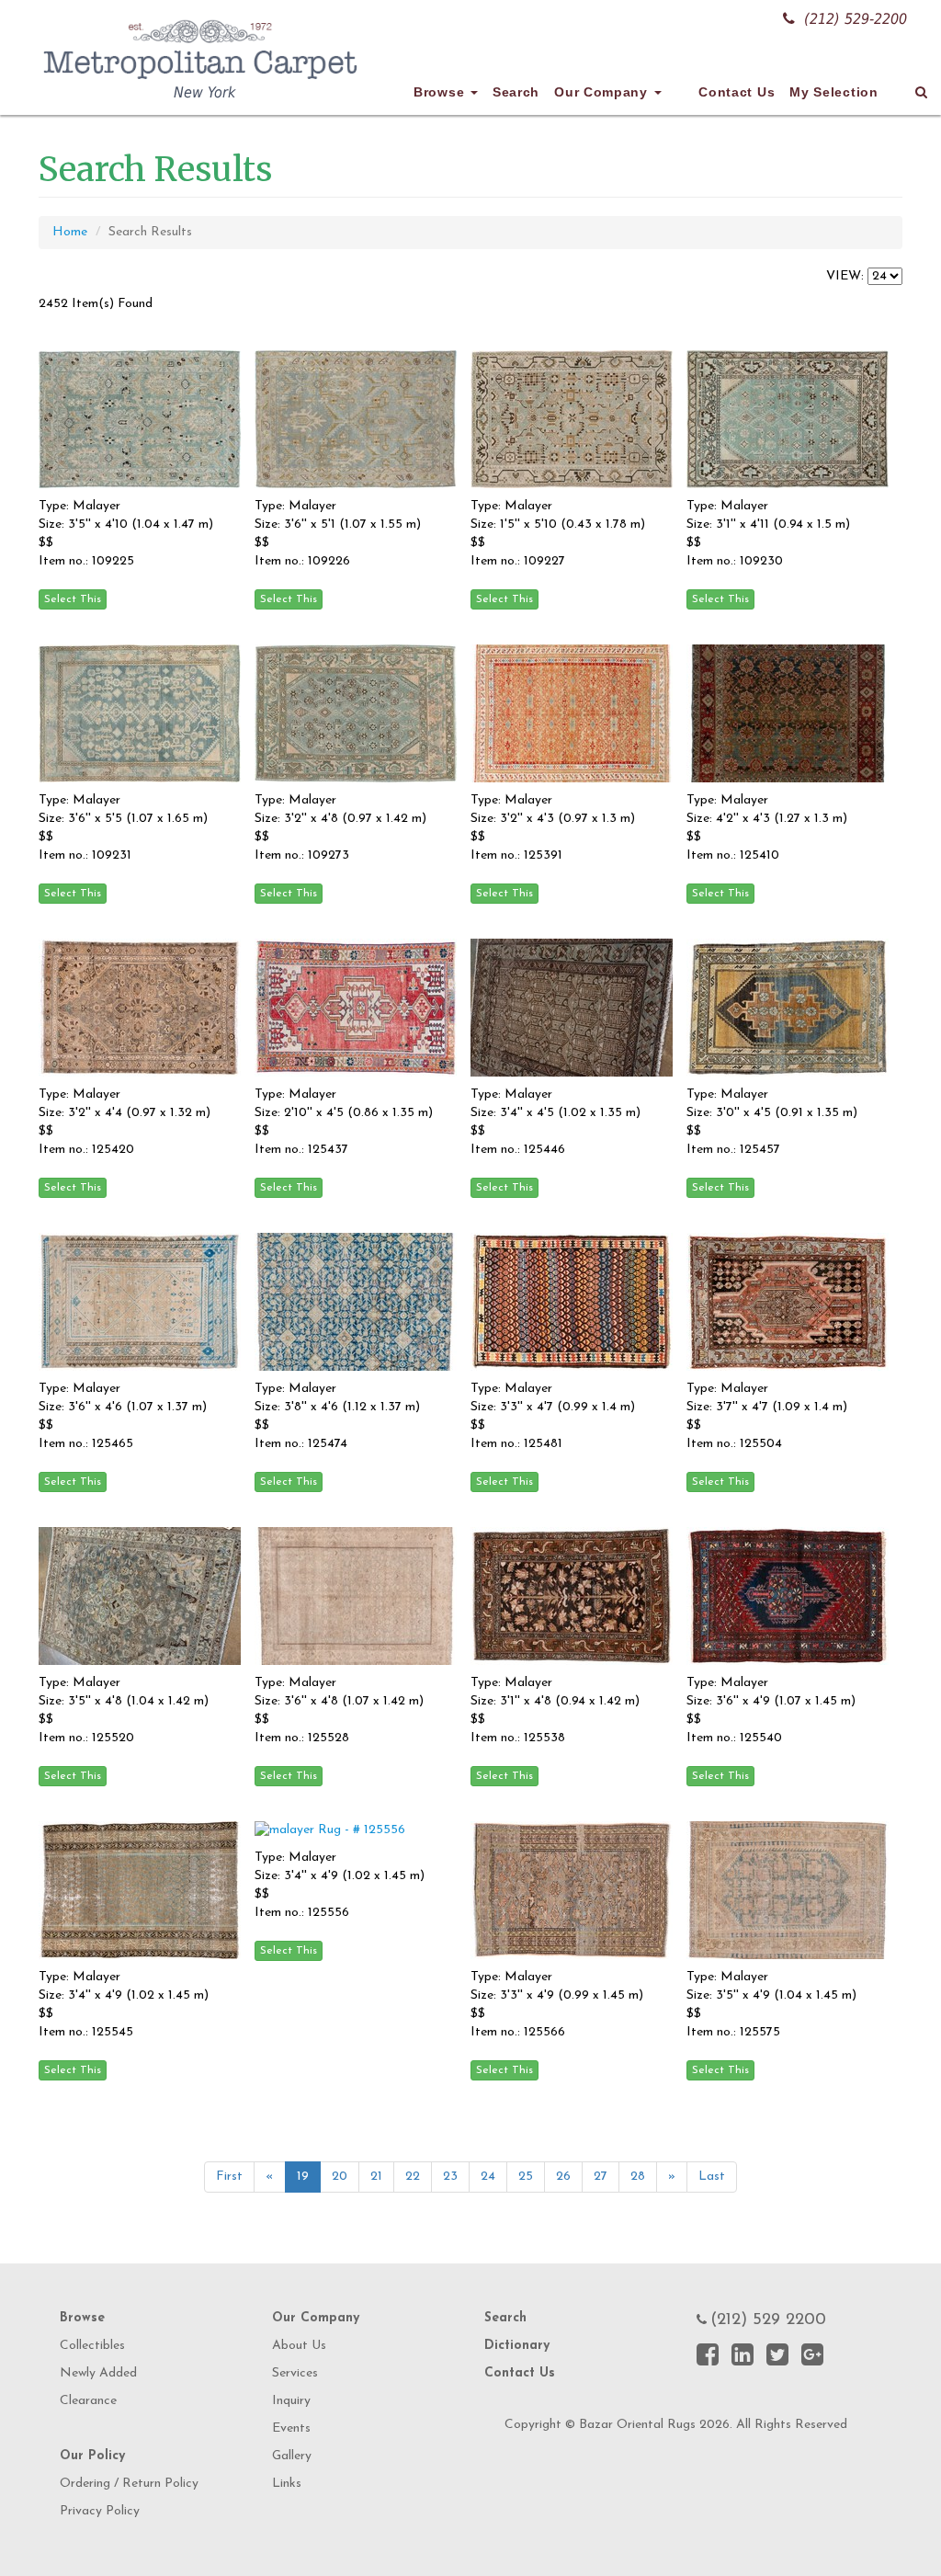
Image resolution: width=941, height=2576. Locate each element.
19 (303, 2177)
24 (488, 2177)
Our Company (603, 92)
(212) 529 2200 (768, 2320)
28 (638, 2177)
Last (712, 2177)
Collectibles (92, 2346)
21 (376, 2177)
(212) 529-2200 (856, 19)
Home (70, 232)
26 (563, 2177)
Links (287, 2484)
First (229, 2177)
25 (526, 2177)
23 (450, 2177)
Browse (441, 92)
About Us (299, 2346)
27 (601, 2177)
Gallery (292, 2456)
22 (413, 2177)
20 (340, 2177)
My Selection (833, 92)
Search (516, 92)
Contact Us (737, 92)
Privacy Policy (100, 2511)
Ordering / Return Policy (129, 2484)
